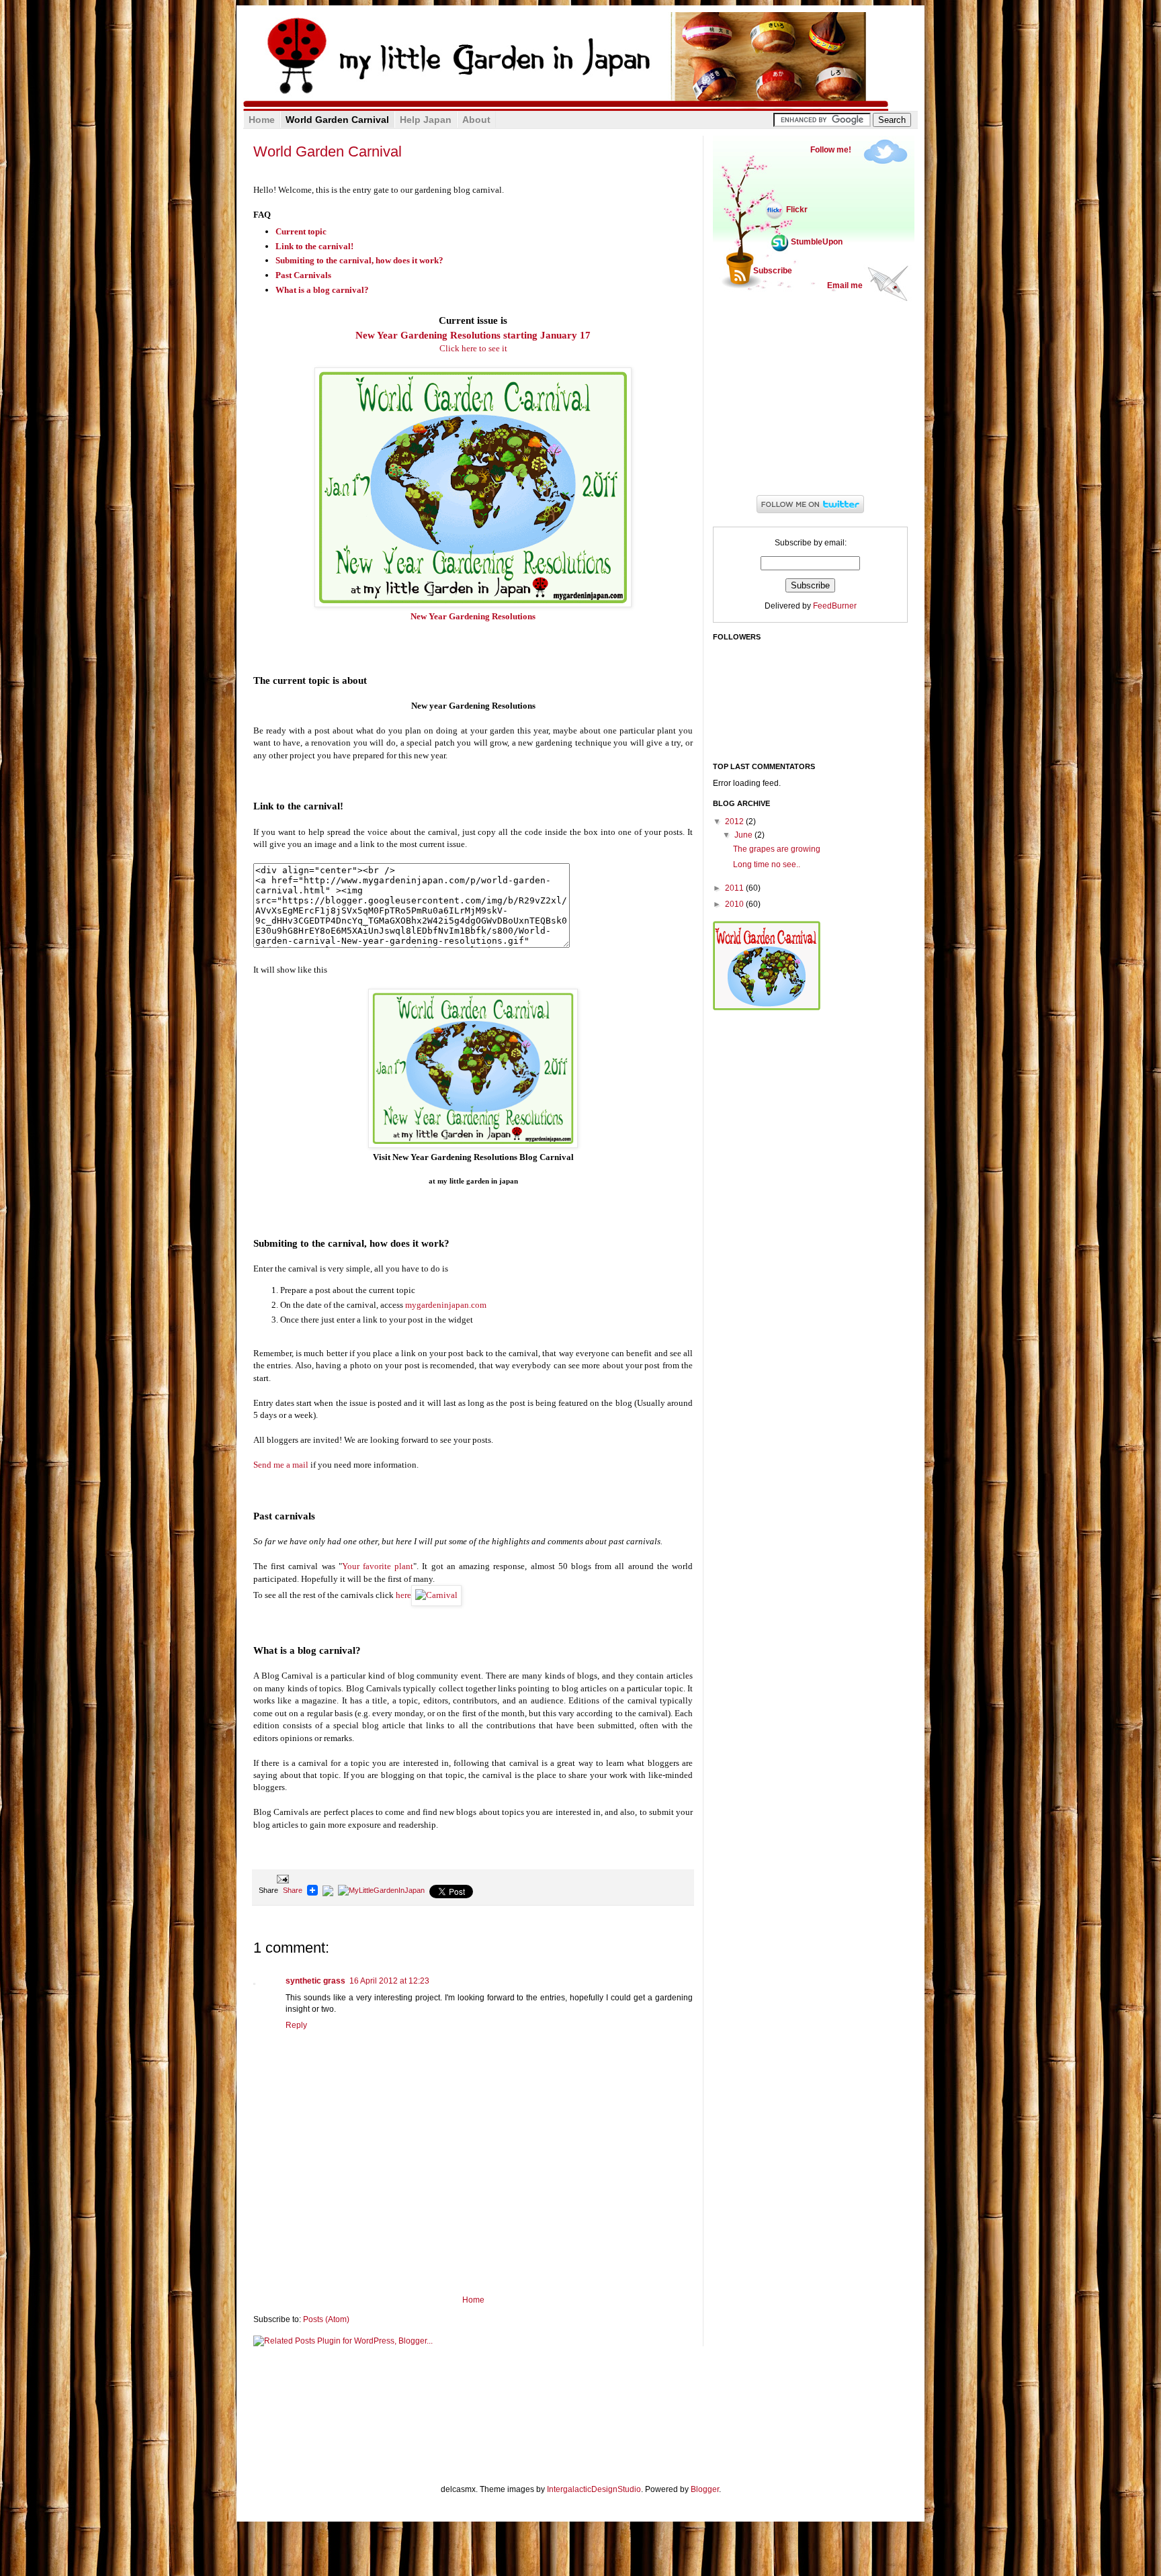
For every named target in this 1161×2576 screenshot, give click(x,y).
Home (473, 2300)
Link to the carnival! (314, 246)
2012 (735, 821)
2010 (735, 904)
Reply (296, 2025)
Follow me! (831, 150)
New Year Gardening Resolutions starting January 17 (473, 335)
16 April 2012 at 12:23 (389, 1981)
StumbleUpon (817, 242)
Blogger (705, 2489)
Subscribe (773, 271)
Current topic (301, 231)
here (403, 1595)
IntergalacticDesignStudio (594, 2489)
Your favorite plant (378, 1566)
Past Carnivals (303, 275)
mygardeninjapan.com (446, 1305)
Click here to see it (473, 348)
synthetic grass (315, 1981)
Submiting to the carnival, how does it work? (359, 260)
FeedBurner (835, 606)
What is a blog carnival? (322, 290)
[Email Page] (281, 1878)
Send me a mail (281, 1465)
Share (293, 1890)
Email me (845, 285)
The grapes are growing (777, 849)
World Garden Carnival (328, 151)
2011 (735, 888)
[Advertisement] (473, 2258)
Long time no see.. (767, 864)
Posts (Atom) (326, 2319)
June (744, 835)
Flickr (797, 210)
